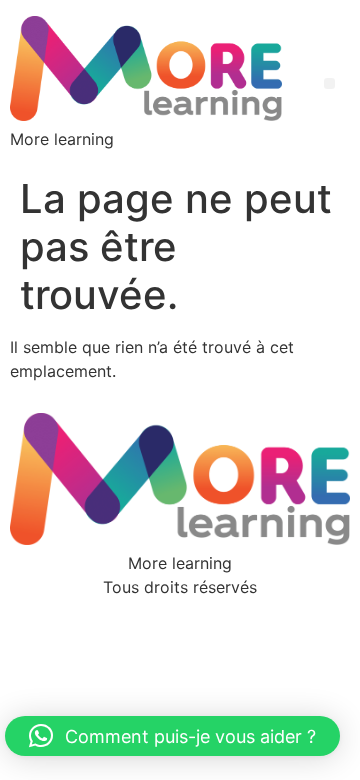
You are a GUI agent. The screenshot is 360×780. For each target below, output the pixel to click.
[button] (329, 83)
